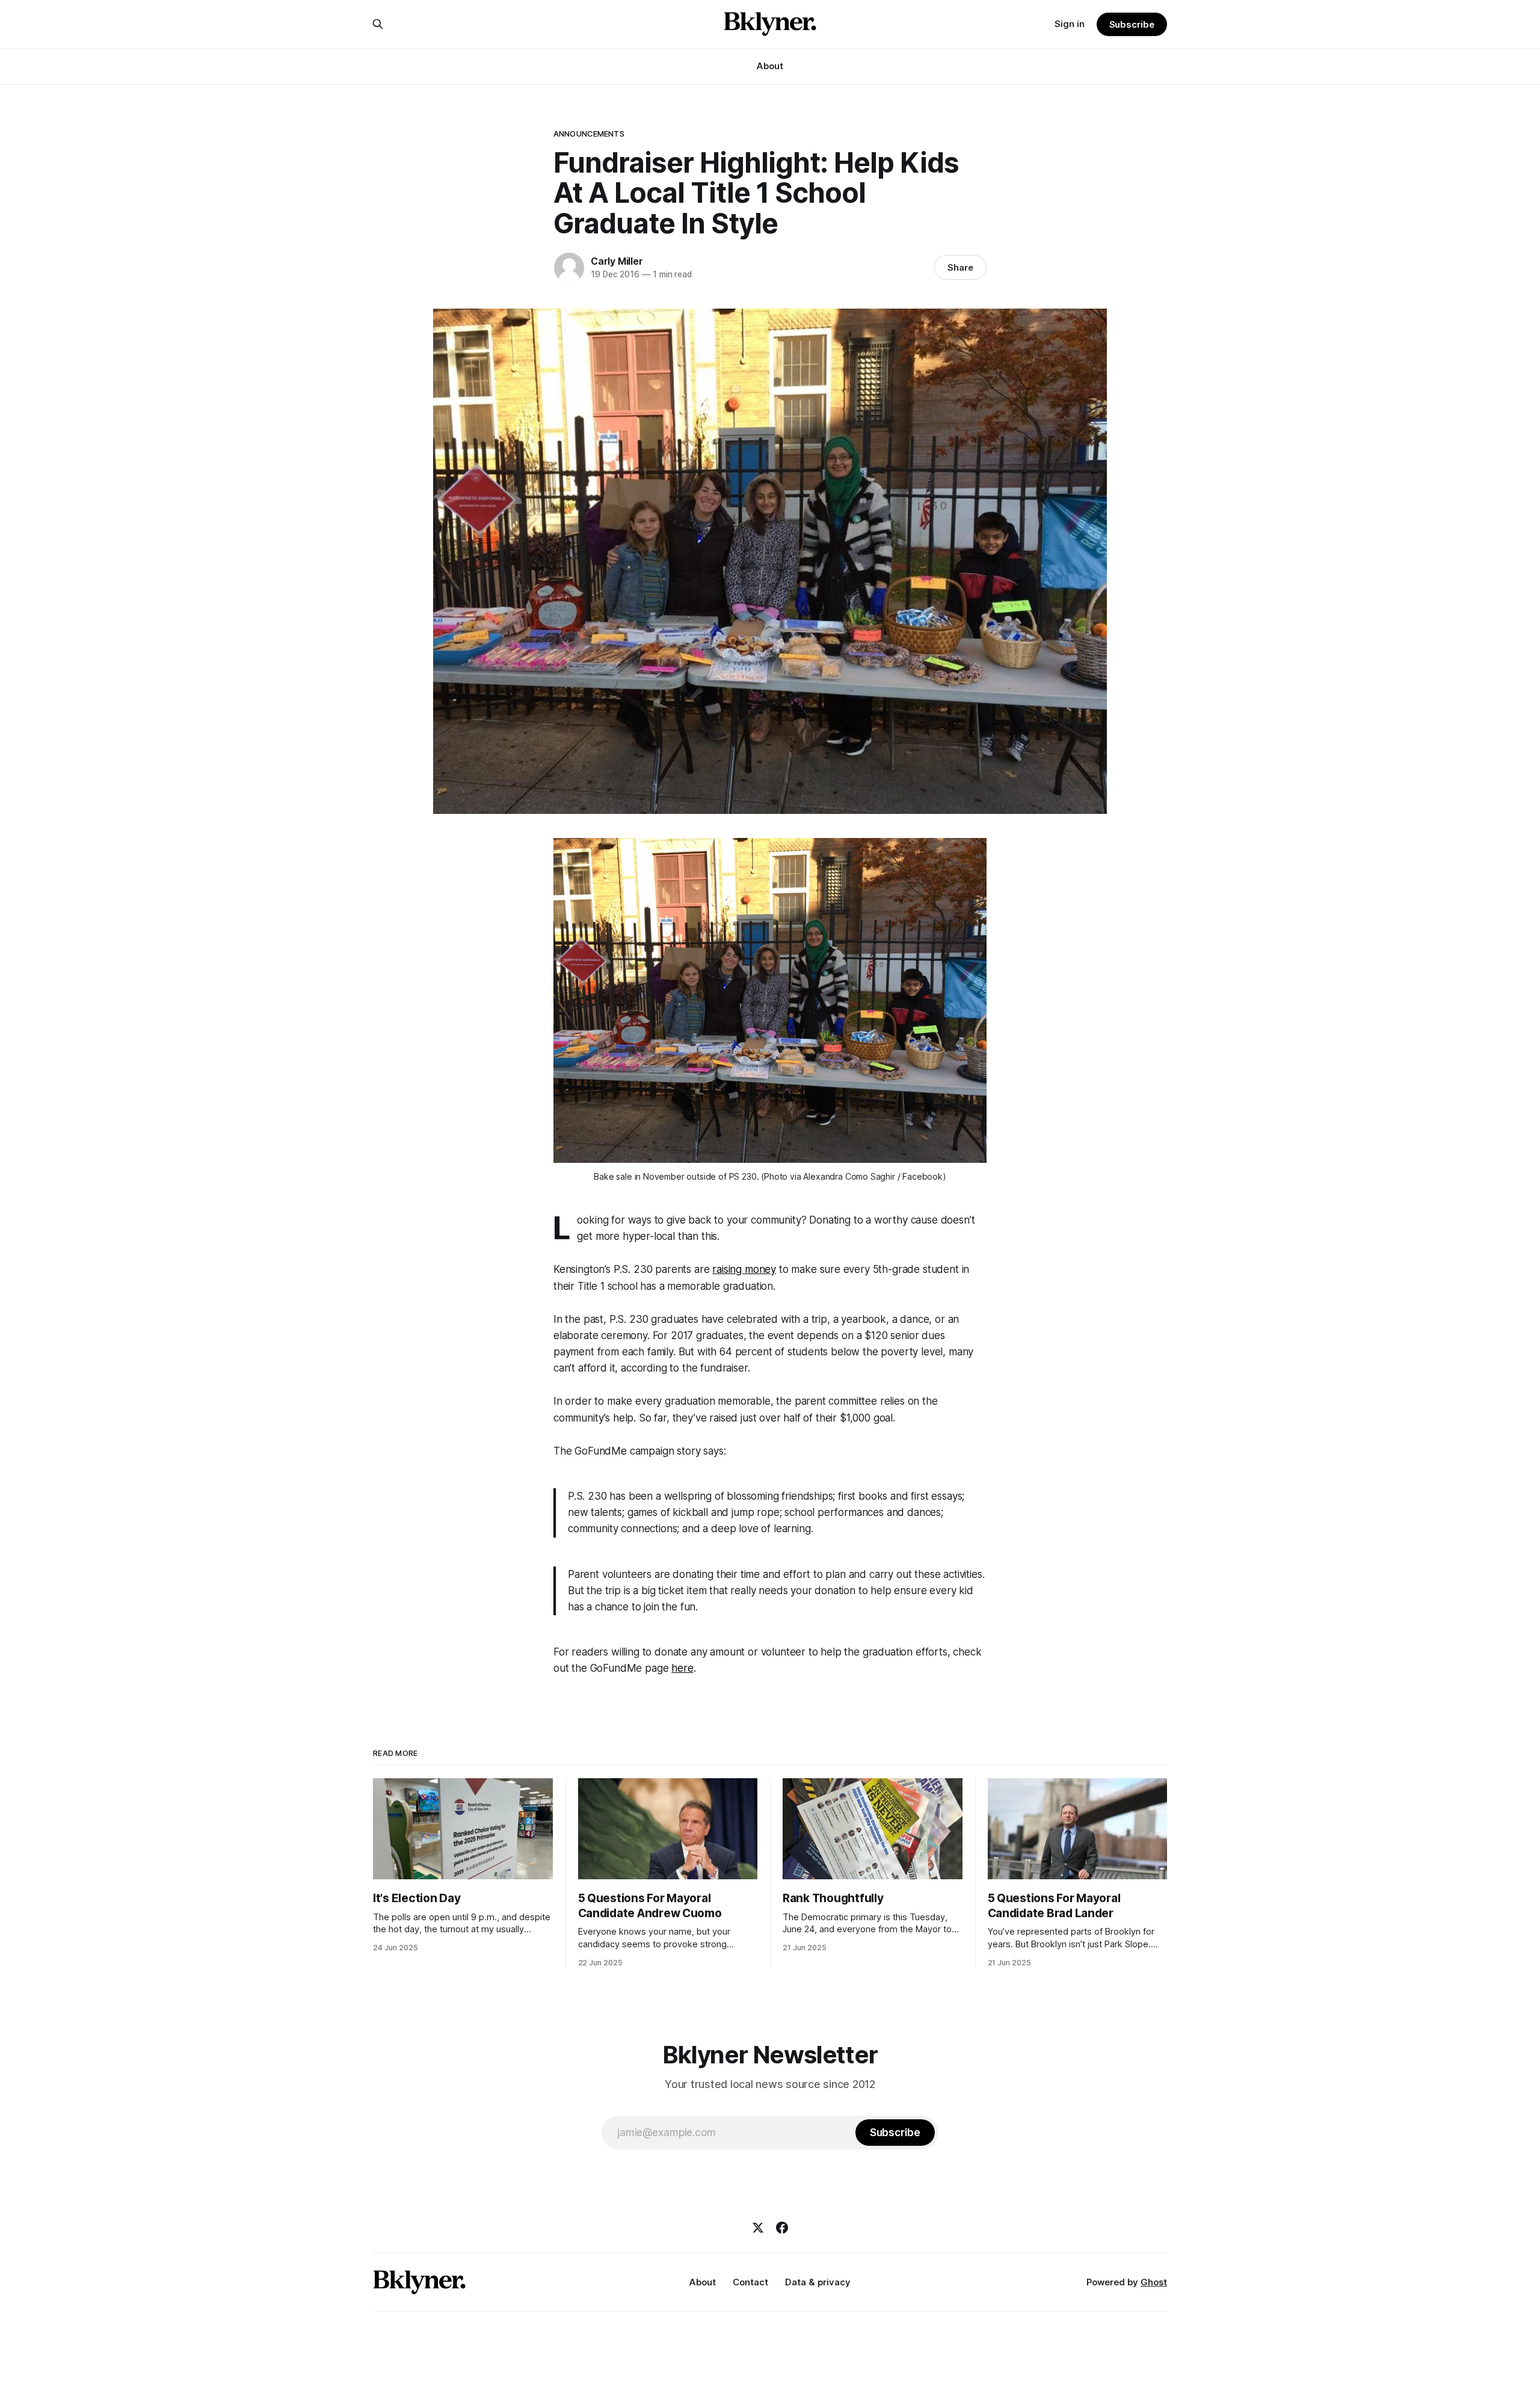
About (770, 66)
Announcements (589, 134)
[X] (758, 2228)
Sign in (1070, 24)
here (682, 1668)
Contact (750, 2282)
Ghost (1154, 2282)
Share (960, 267)
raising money (744, 1269)
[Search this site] (378, 24)
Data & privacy (818, 2282)
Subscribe (1132, 24)
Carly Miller (617, 261)
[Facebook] (782, 2228)
